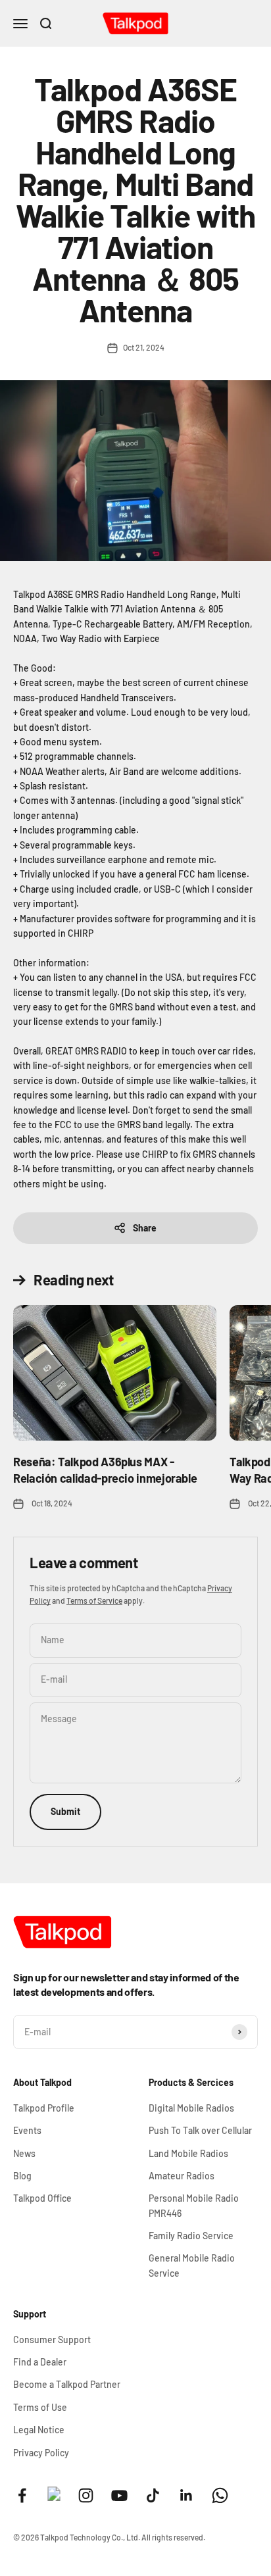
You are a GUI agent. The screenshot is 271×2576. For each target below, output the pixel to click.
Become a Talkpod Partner (67, 2384)
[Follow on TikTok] (153, 2495)
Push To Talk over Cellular (200, 2130)
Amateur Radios (182, 2176)
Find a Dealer (40, 2362)
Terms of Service (94, 1600)
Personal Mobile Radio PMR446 (194, 2205)
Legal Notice (39, 2430)
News (24, 2153)
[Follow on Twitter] (54, 2497)
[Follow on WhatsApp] (220, 2495)
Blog (22, 2176)
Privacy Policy (41, 2453)
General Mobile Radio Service (192, 2265)
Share (145, 1228)
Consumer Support (52, 2340)
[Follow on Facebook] (22, 2495)
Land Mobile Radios (188, 2153)
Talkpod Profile (44, 2108)
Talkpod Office (42, 2198)
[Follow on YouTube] (119, 2495)
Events (27, 2130)
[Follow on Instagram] (86, 2495)
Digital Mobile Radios (191, 2108)
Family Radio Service (191, 2236)
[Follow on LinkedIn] (186, 2495)
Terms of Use (40, 2407)
